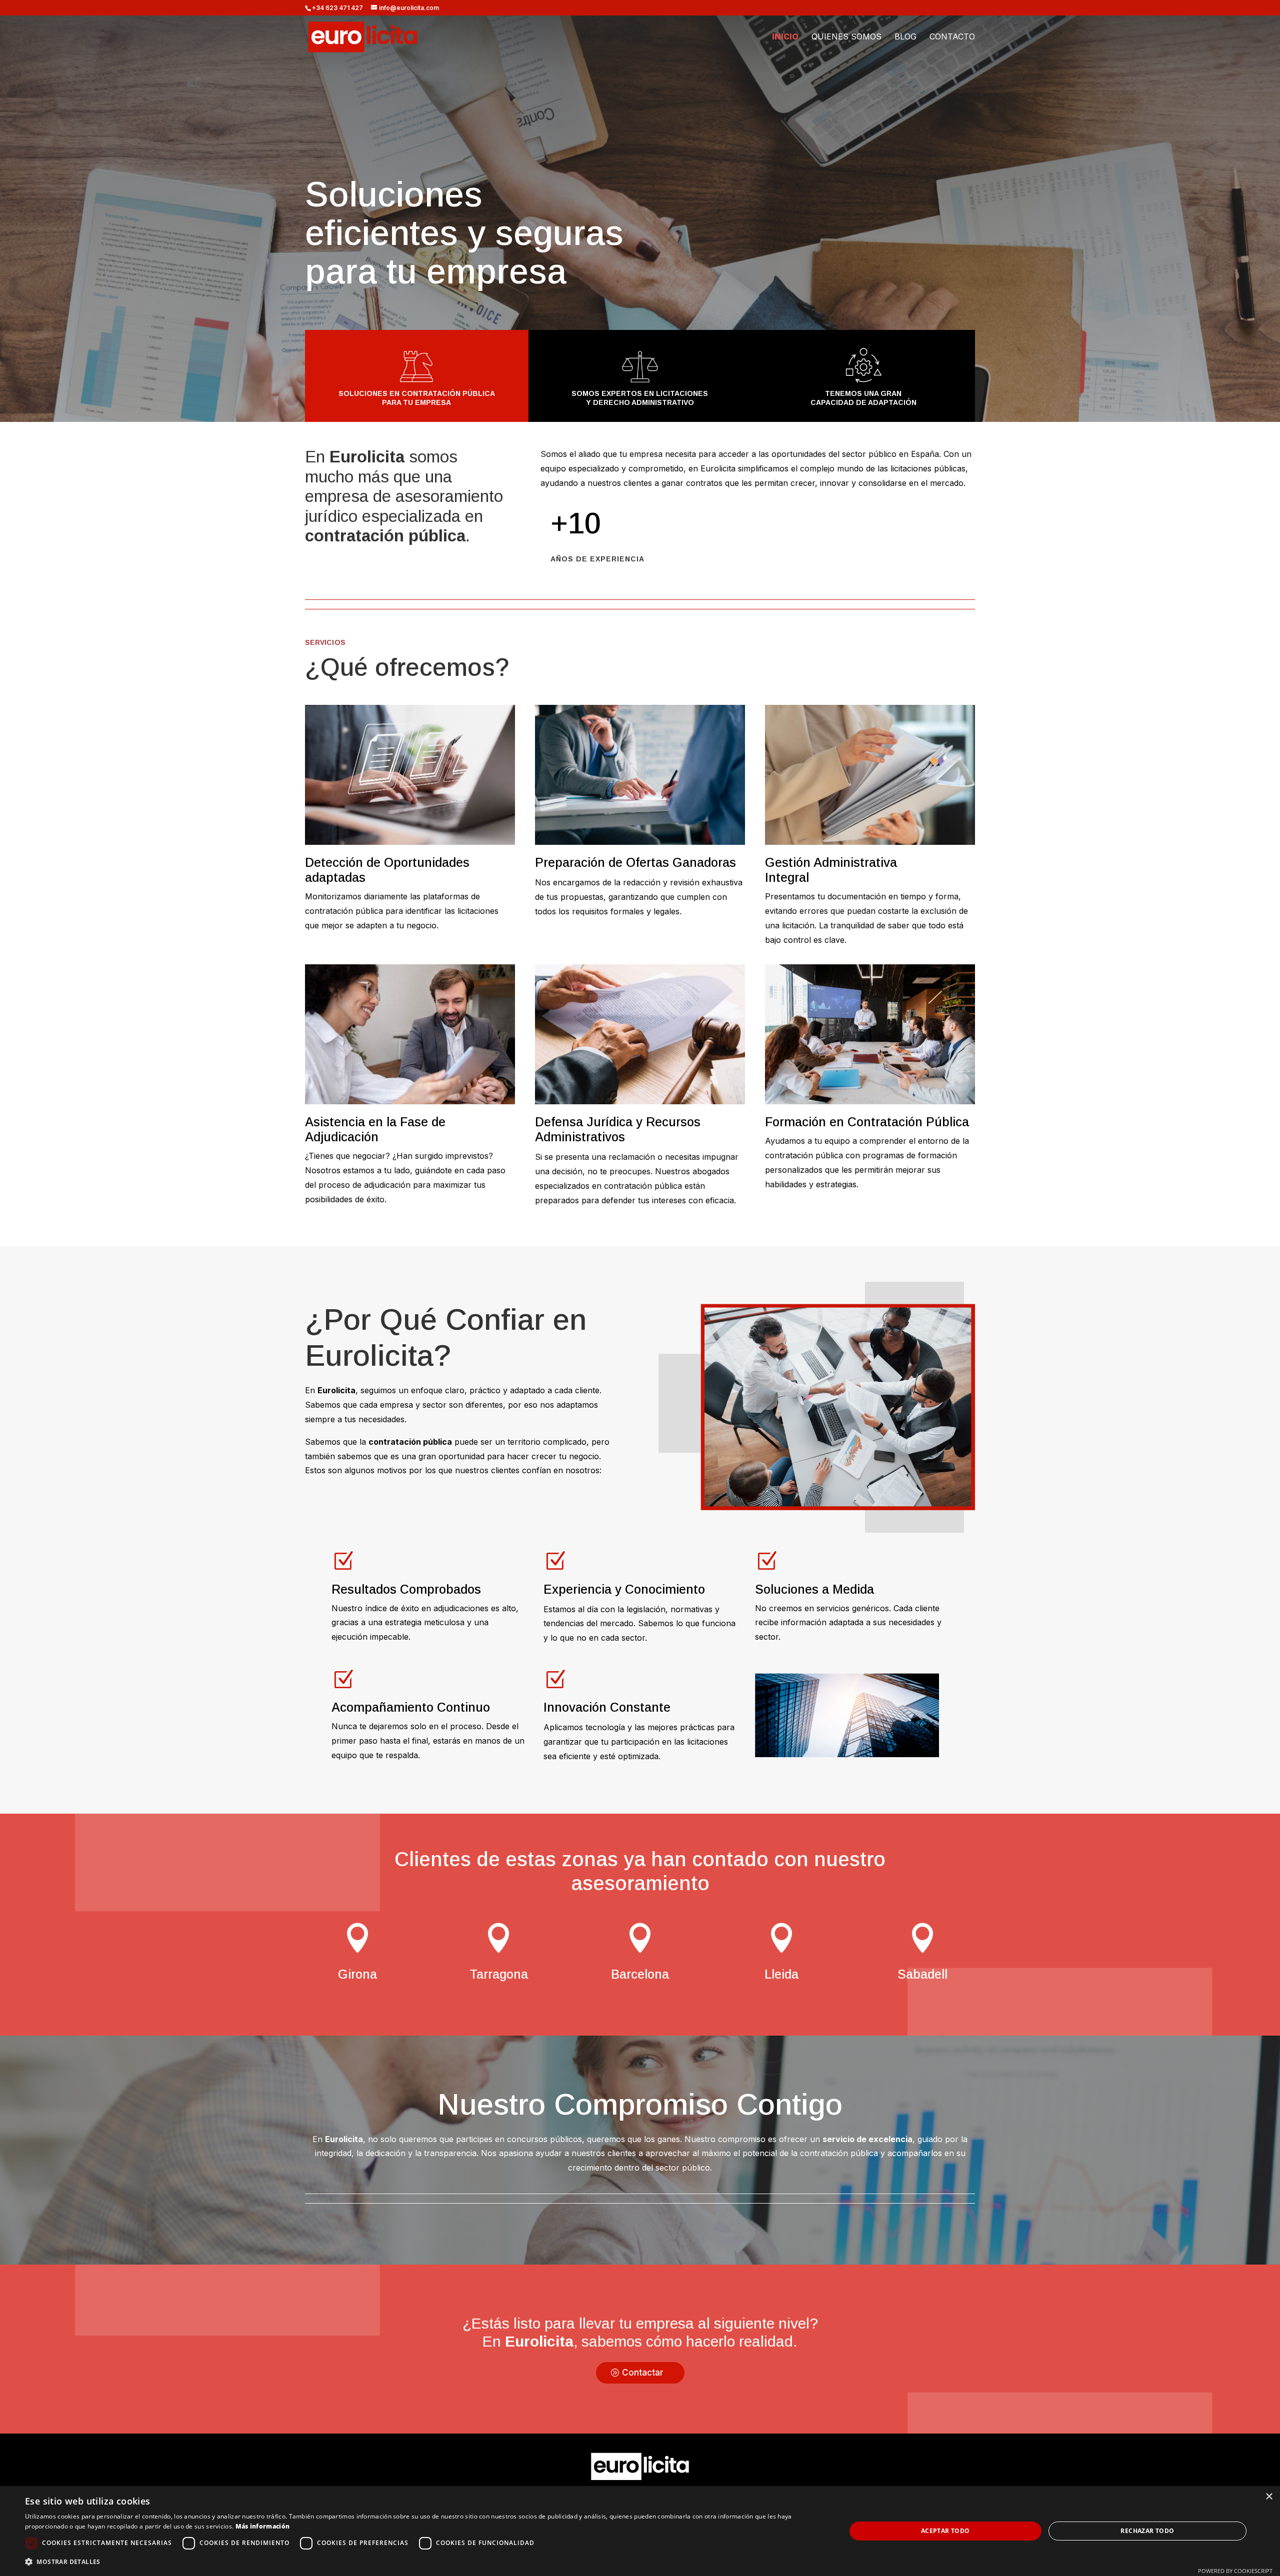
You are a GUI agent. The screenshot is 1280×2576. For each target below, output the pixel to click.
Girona (357, 1974)
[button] (423, 2562)
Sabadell (922, 1974)
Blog (905, 37)
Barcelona (640, 1974)
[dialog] (640, 2531)
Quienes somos (846, 37)
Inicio (785, 37)
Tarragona (499, 1974)
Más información (263, 2526)
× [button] (1269, 2497)
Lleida (781, 1974)
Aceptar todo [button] (945, 2531)
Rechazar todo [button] (1147, 2531)
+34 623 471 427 (337, 8)
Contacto (952, 37)
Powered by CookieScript (1235, 2571)
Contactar (643, 2373)
